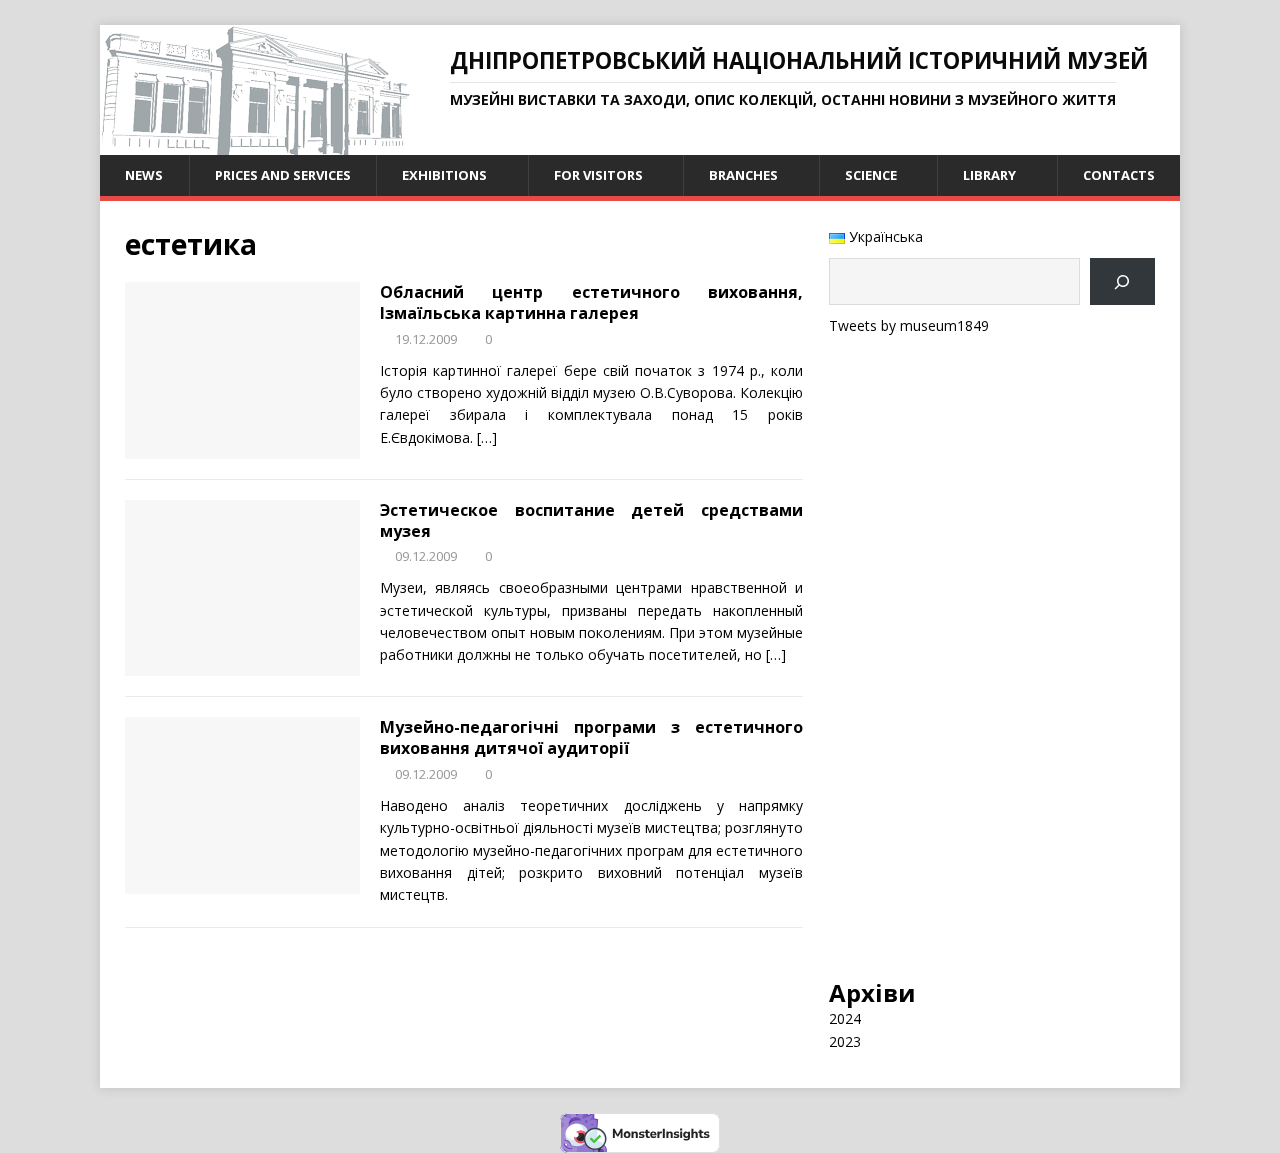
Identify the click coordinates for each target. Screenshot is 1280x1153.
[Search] (1122, 281)
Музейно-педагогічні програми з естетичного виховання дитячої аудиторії (591, 737)
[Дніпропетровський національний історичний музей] (255, 143)
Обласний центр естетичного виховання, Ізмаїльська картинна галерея (591, 302)
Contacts (1119, 175)
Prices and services (283, 175)
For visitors (598, 175)
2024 (845, 1018)
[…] (487, 437)
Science (871, 175)
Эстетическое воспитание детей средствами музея (591, 520)
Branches (743, 175)
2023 (845, 1041)
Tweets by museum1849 (909, 325)
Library (989, 175)
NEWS (144, 175)
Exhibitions (444, 175)
